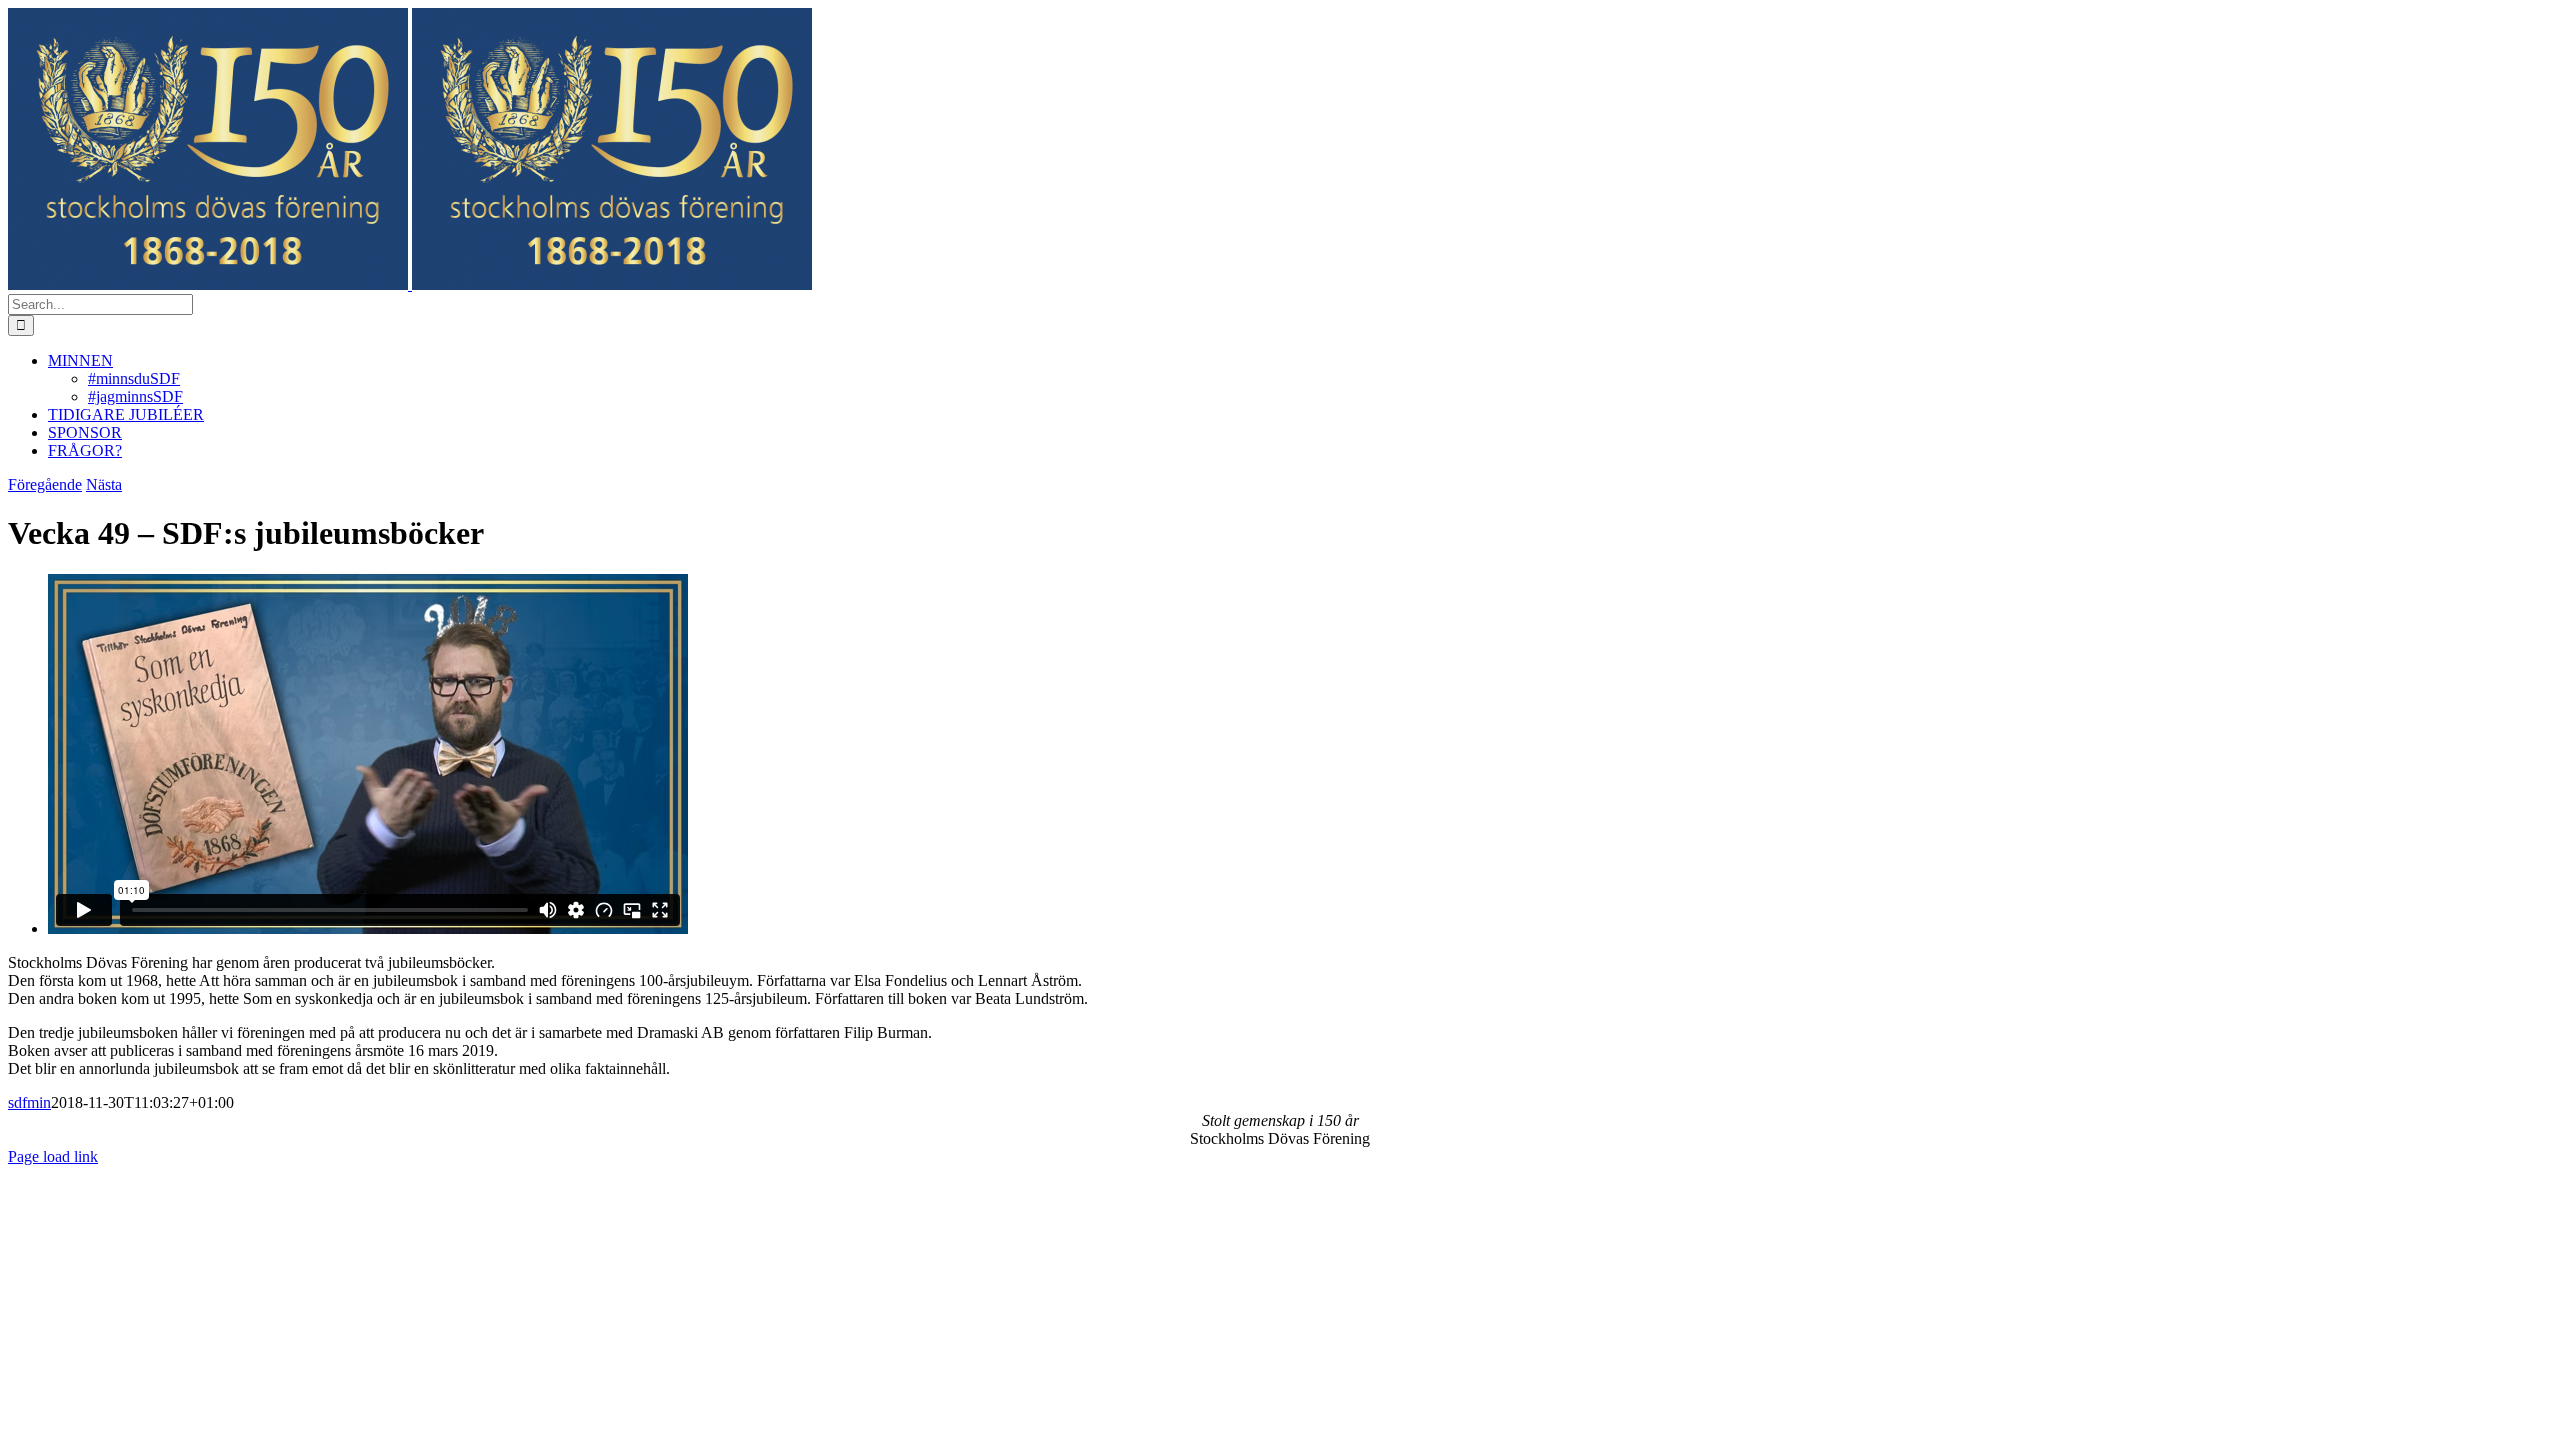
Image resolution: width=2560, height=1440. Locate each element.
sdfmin (29, 1102)
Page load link (53, 1156)
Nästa (104, 484)
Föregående (45, 484)
